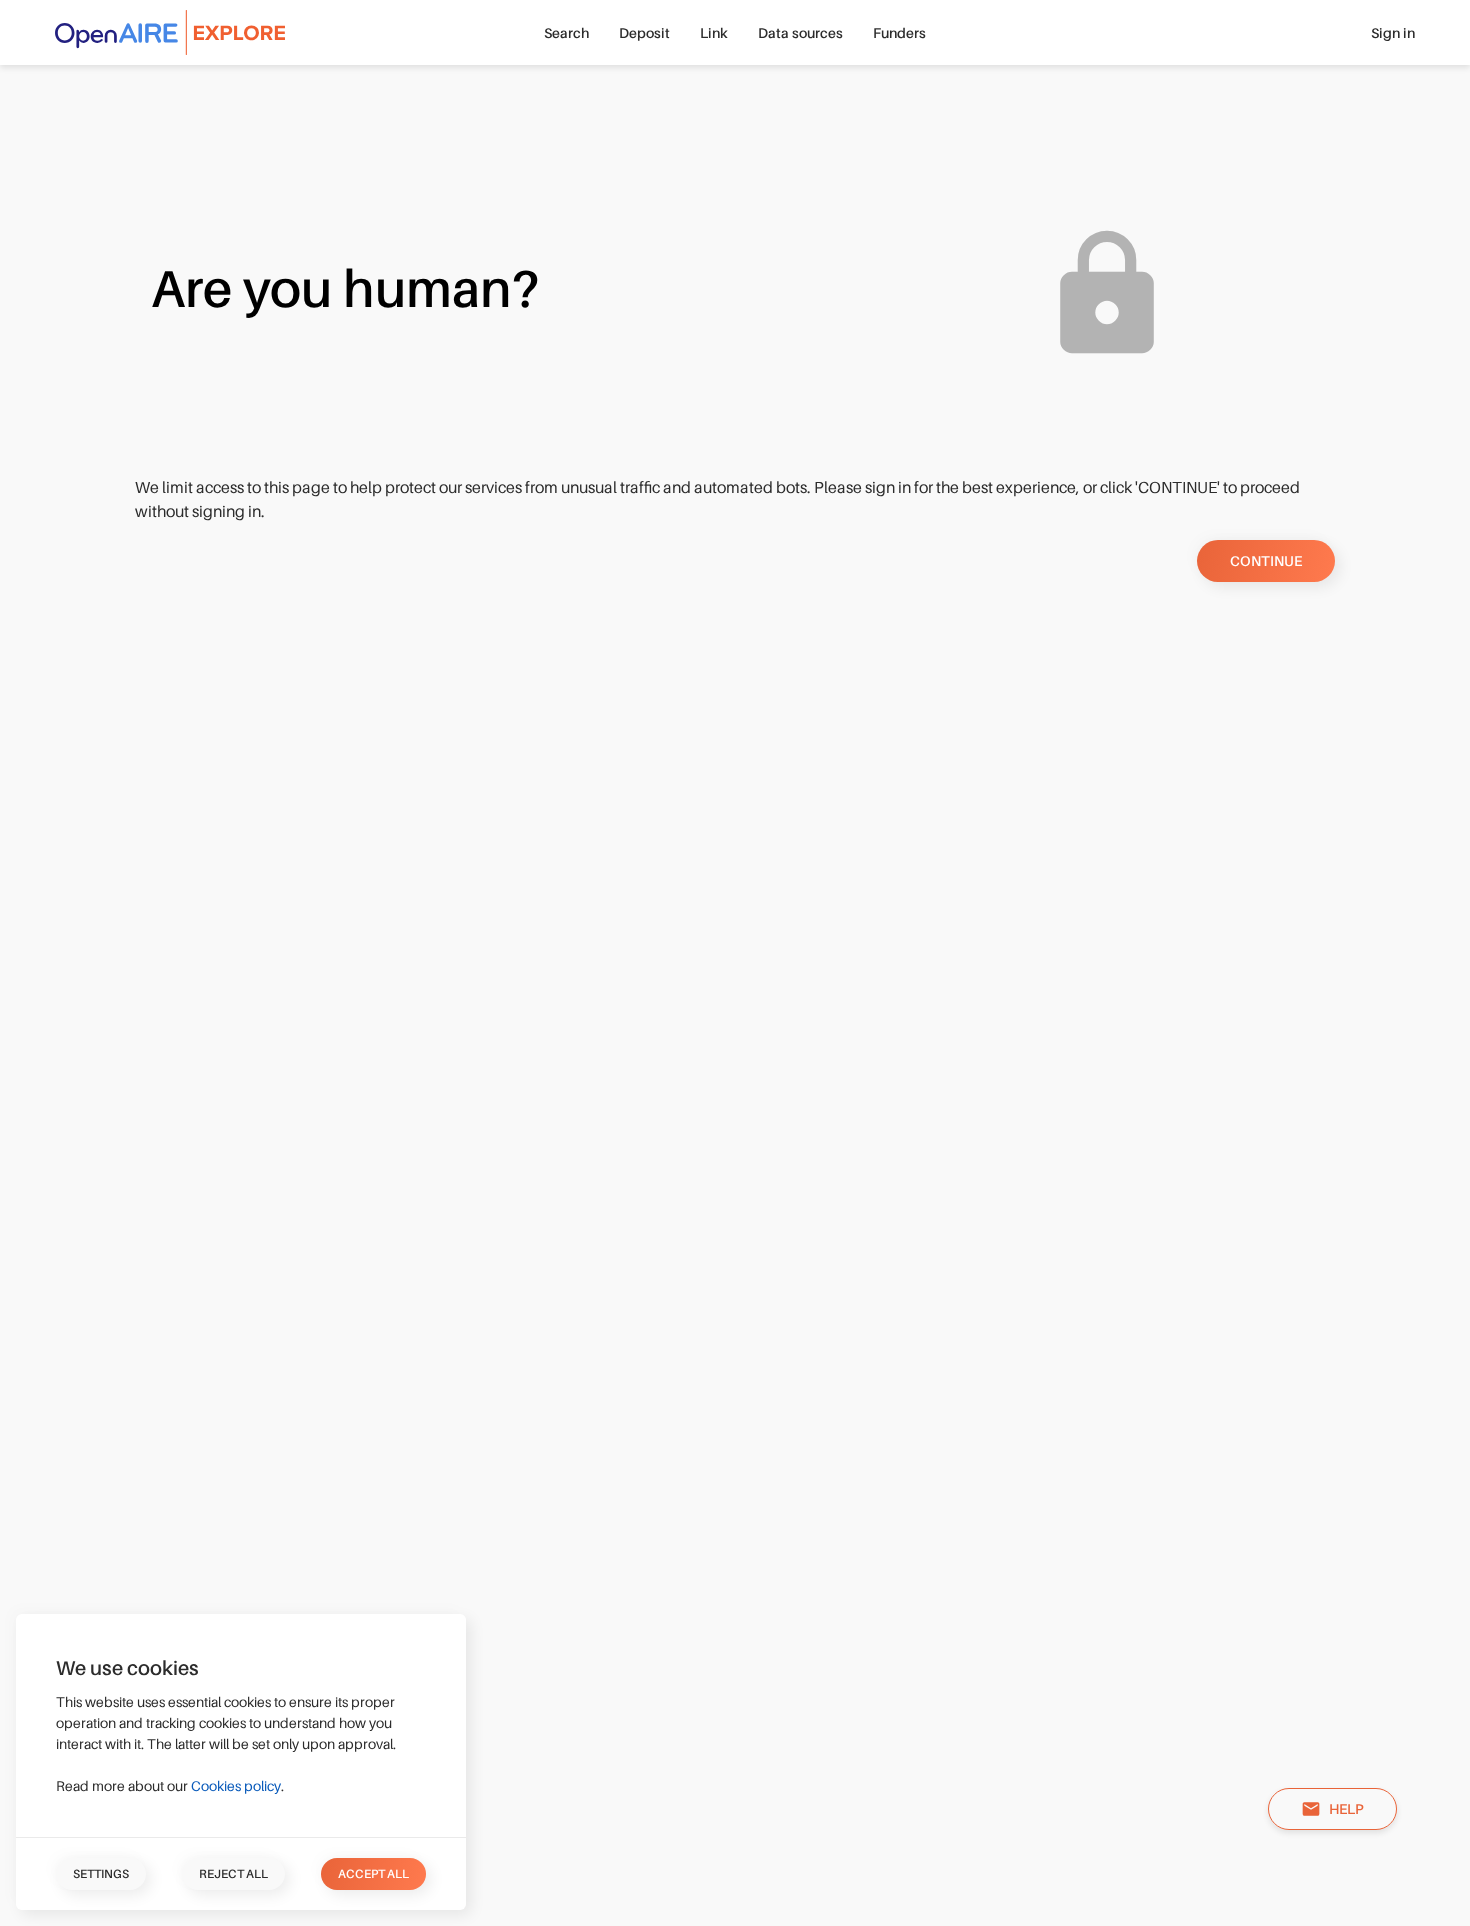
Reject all (233, 1874)
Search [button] (566, 33)
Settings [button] (101, 1874)
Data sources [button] (800, 33)
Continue (1266, 561)
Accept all (373, 1874)
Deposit (644, 33)
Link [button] (714, 33)
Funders (899, 33)
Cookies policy (236, 1786)
